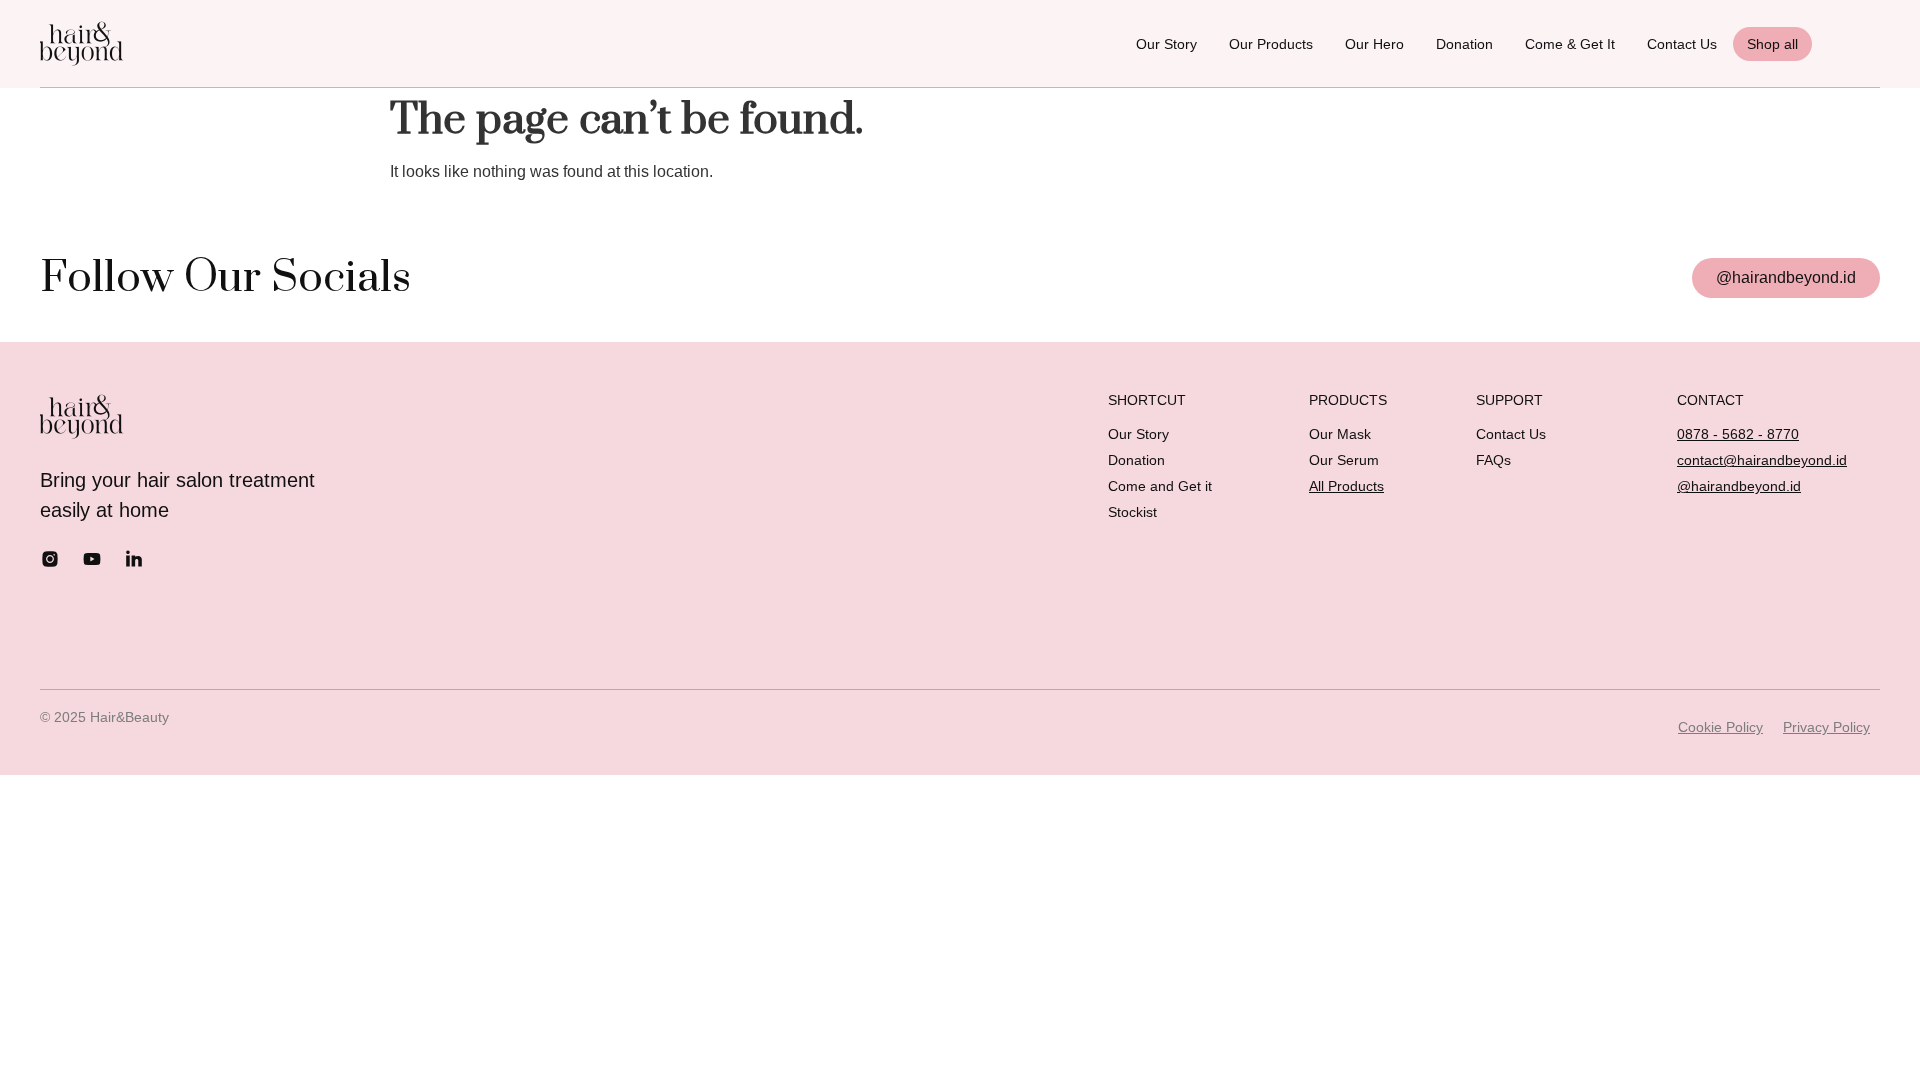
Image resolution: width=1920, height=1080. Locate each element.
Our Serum (1344, 460)
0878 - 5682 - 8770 (1738, 434)
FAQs (1493, 460)
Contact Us (1682, 44)
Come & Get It (1570, 44)
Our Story (1166, 44)
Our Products (1271, 44)
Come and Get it (1160, 486)
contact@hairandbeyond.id (1762, 460)
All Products (1346, 486)
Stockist (1132, 512)
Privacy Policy (1826, 727)
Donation (1464, 44)
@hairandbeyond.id (1739, 486)
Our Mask (1340, 434)
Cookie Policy (1720, 727)
